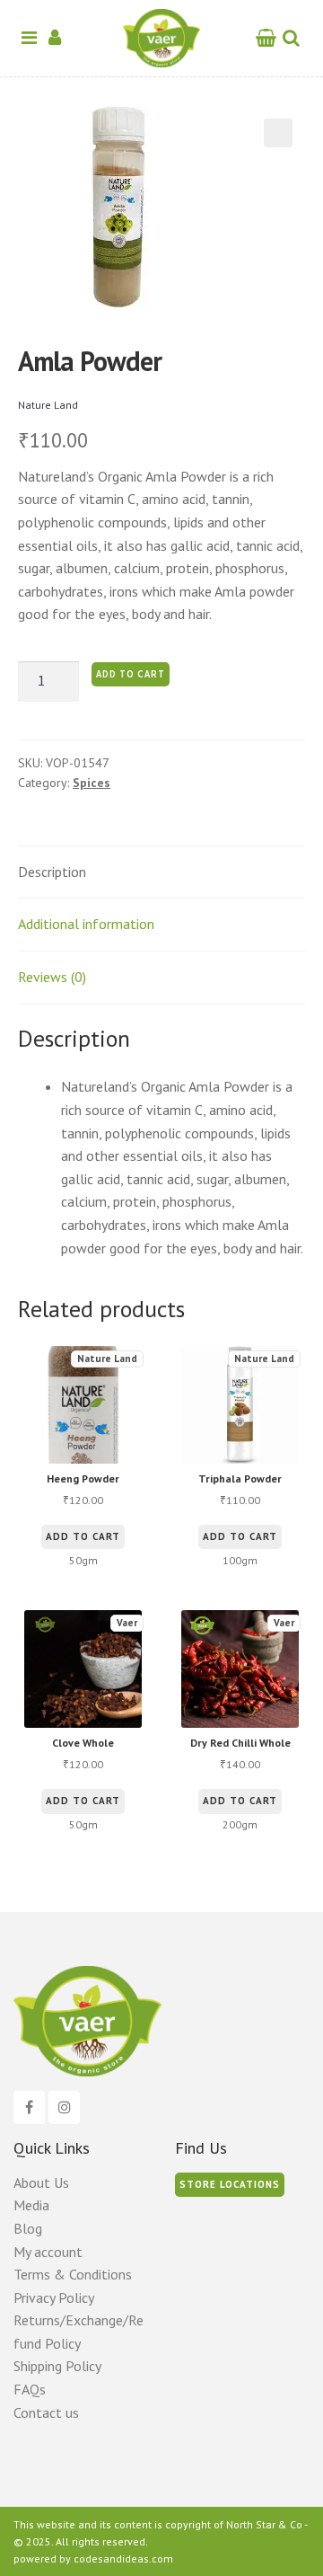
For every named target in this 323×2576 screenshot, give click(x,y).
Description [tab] (52, 872)
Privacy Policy (54, 2297)
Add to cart (131, 674)
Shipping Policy (57, 2366)
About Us (41, 2182)
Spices (92, 783)
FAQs (30, 2389)
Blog (28, 2228)
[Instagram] (64, 2108)
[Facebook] (29, 2108)
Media (31, 2205)
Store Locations (230, 2184)
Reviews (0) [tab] (52, 977)
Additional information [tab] (86, 924)
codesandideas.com (123, 2558)
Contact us (46, 2412)
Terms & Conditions (73, 2274)
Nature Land (48, 405)
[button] (278, 133)
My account (48, 2252)
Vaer (127, 1623)
